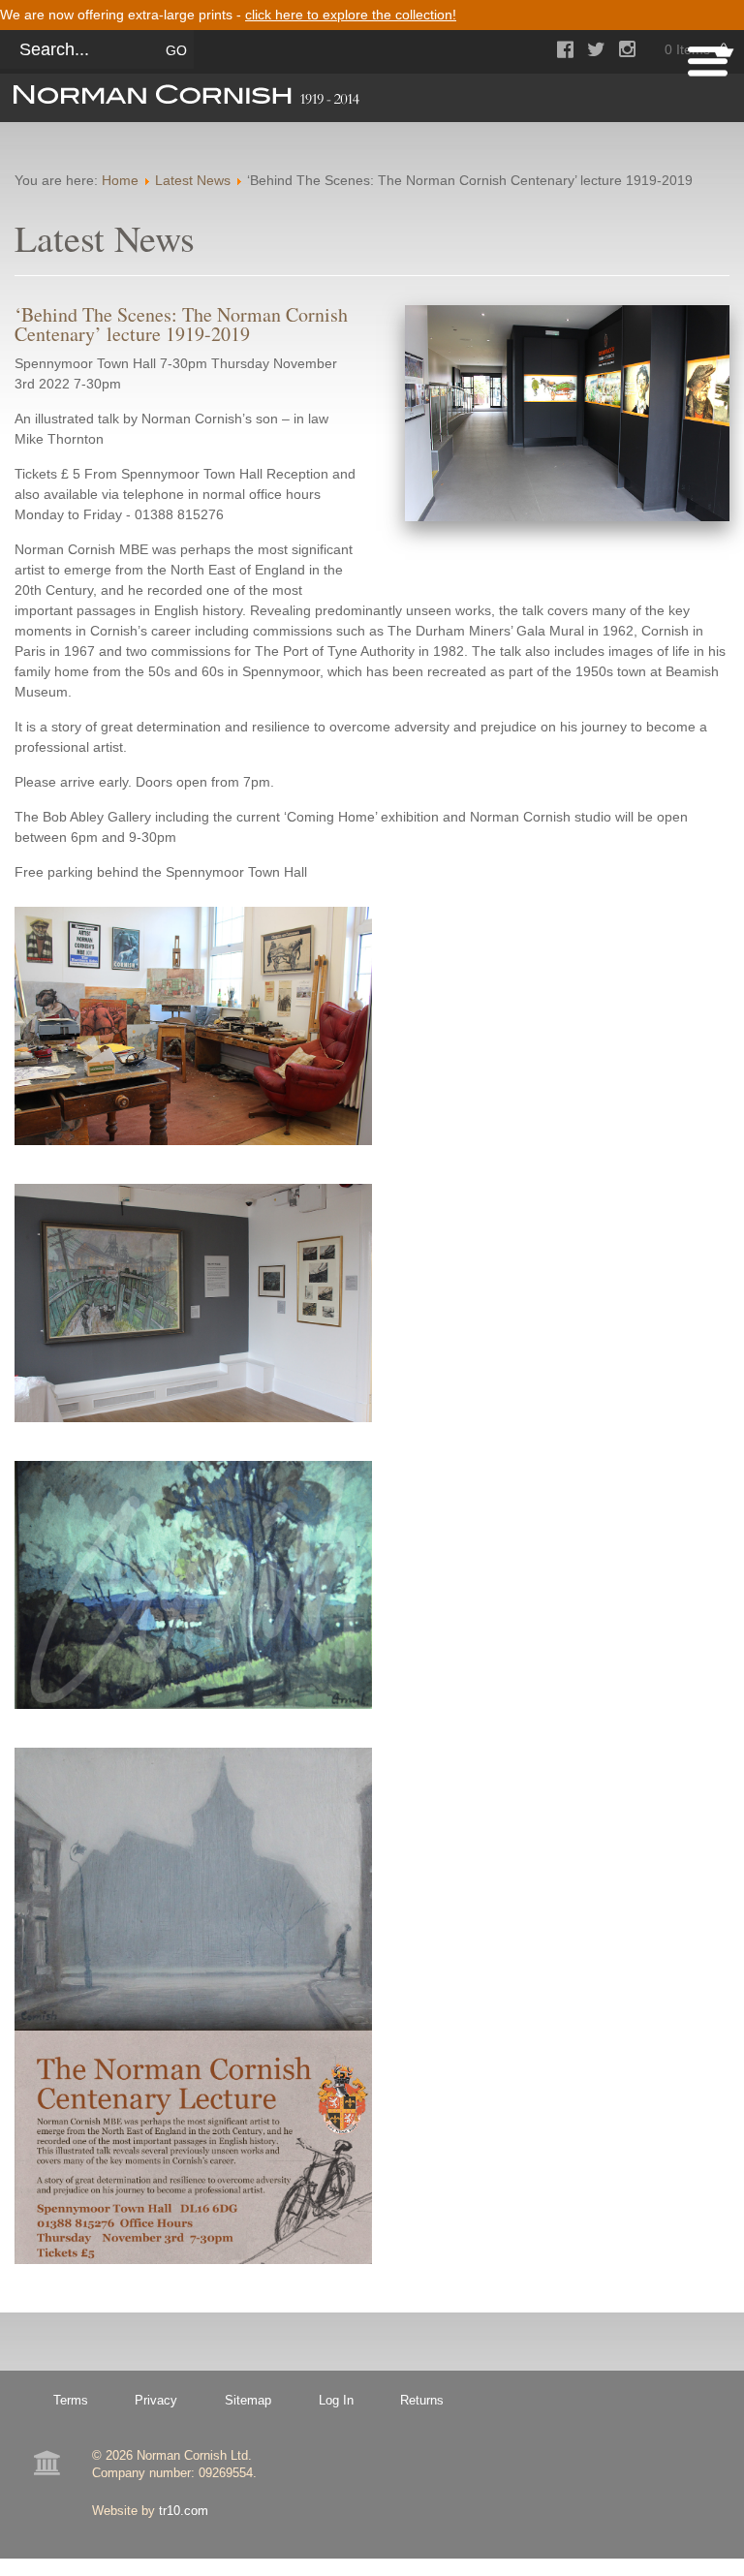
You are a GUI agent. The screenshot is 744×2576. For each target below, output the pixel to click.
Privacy (156, 2400)
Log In (336, 2400)
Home (120, 180)
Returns (422, 2400)
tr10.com (184, 2511)
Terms (71, 2400)
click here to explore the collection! (351, 15)
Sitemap (248, 2400)
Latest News (193, 180)
